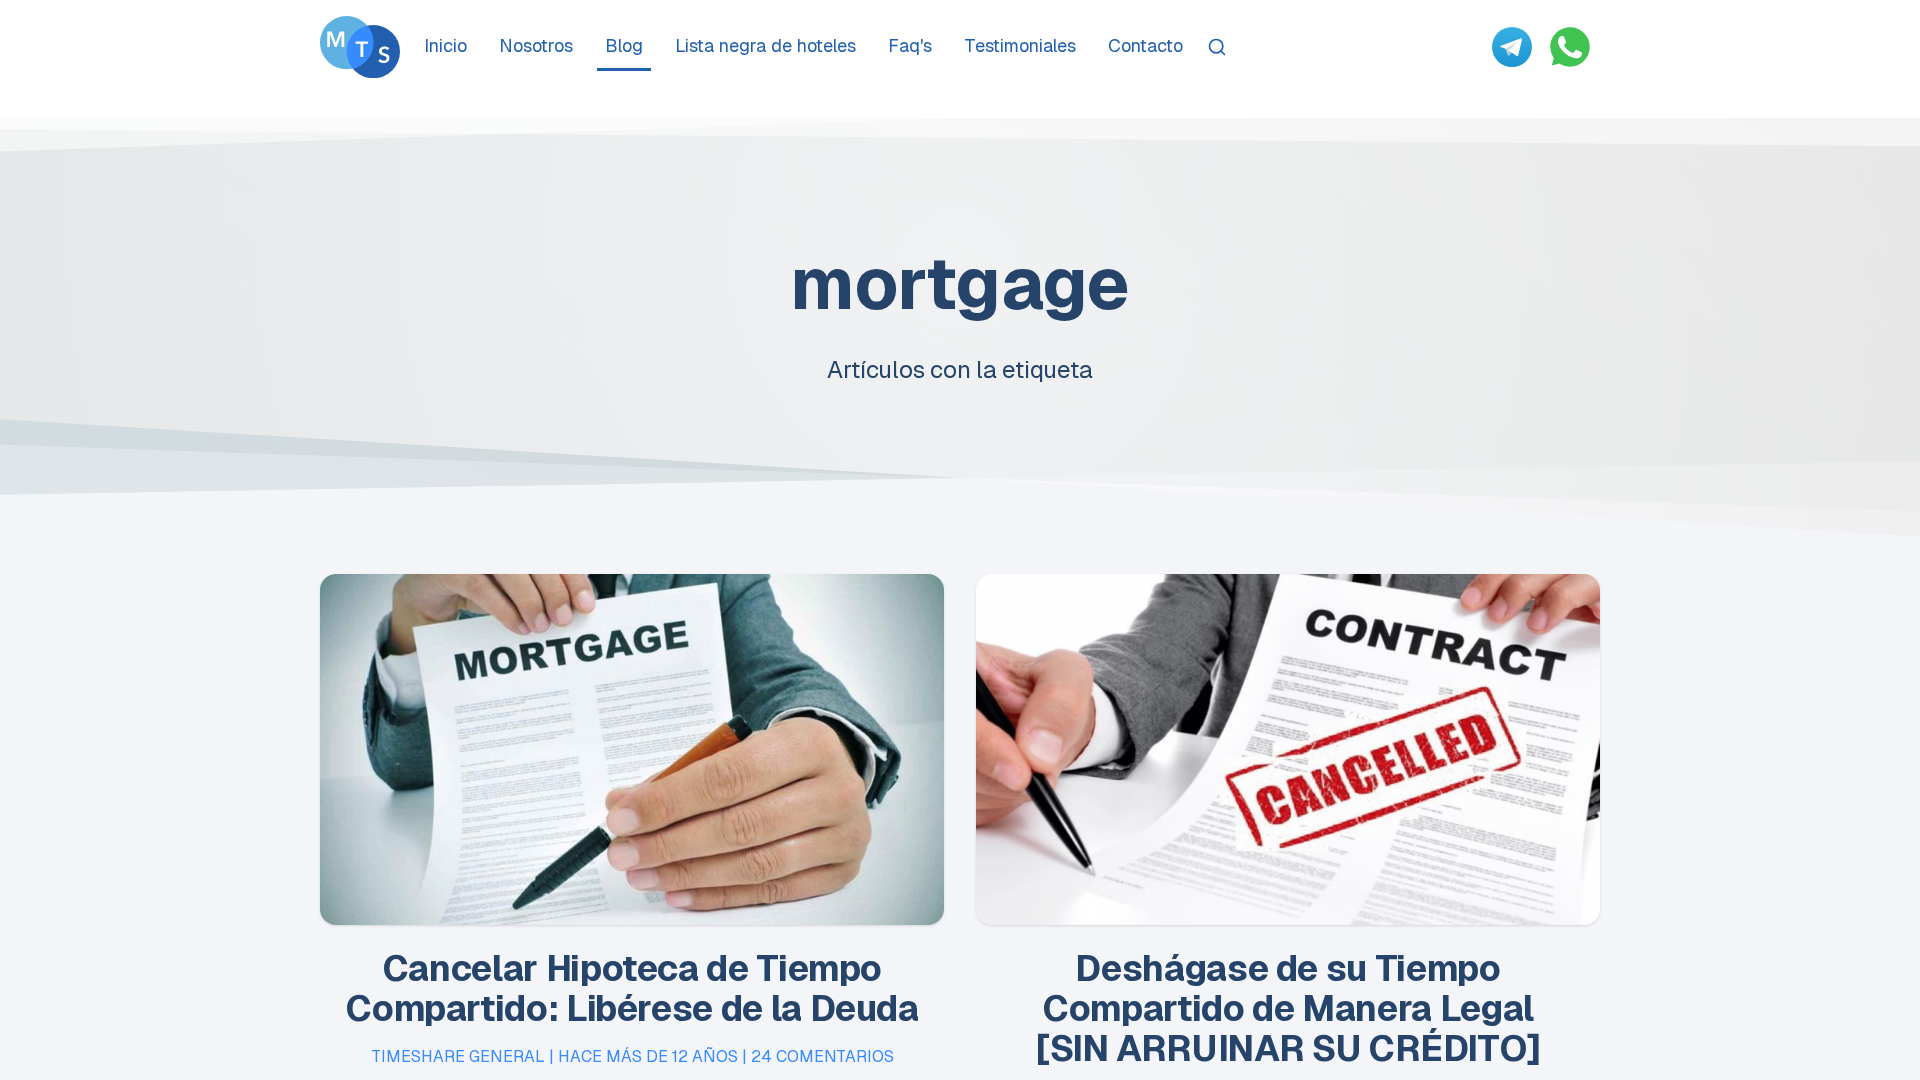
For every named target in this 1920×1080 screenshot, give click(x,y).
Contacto (1145, 45)
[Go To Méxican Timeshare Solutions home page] (360, 47)
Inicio (445, 45)
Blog (624, 45)
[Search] (1217, 47)
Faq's (910, 45)
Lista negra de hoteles (765, 45)
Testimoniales (1020, 45)
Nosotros (536, 45)
